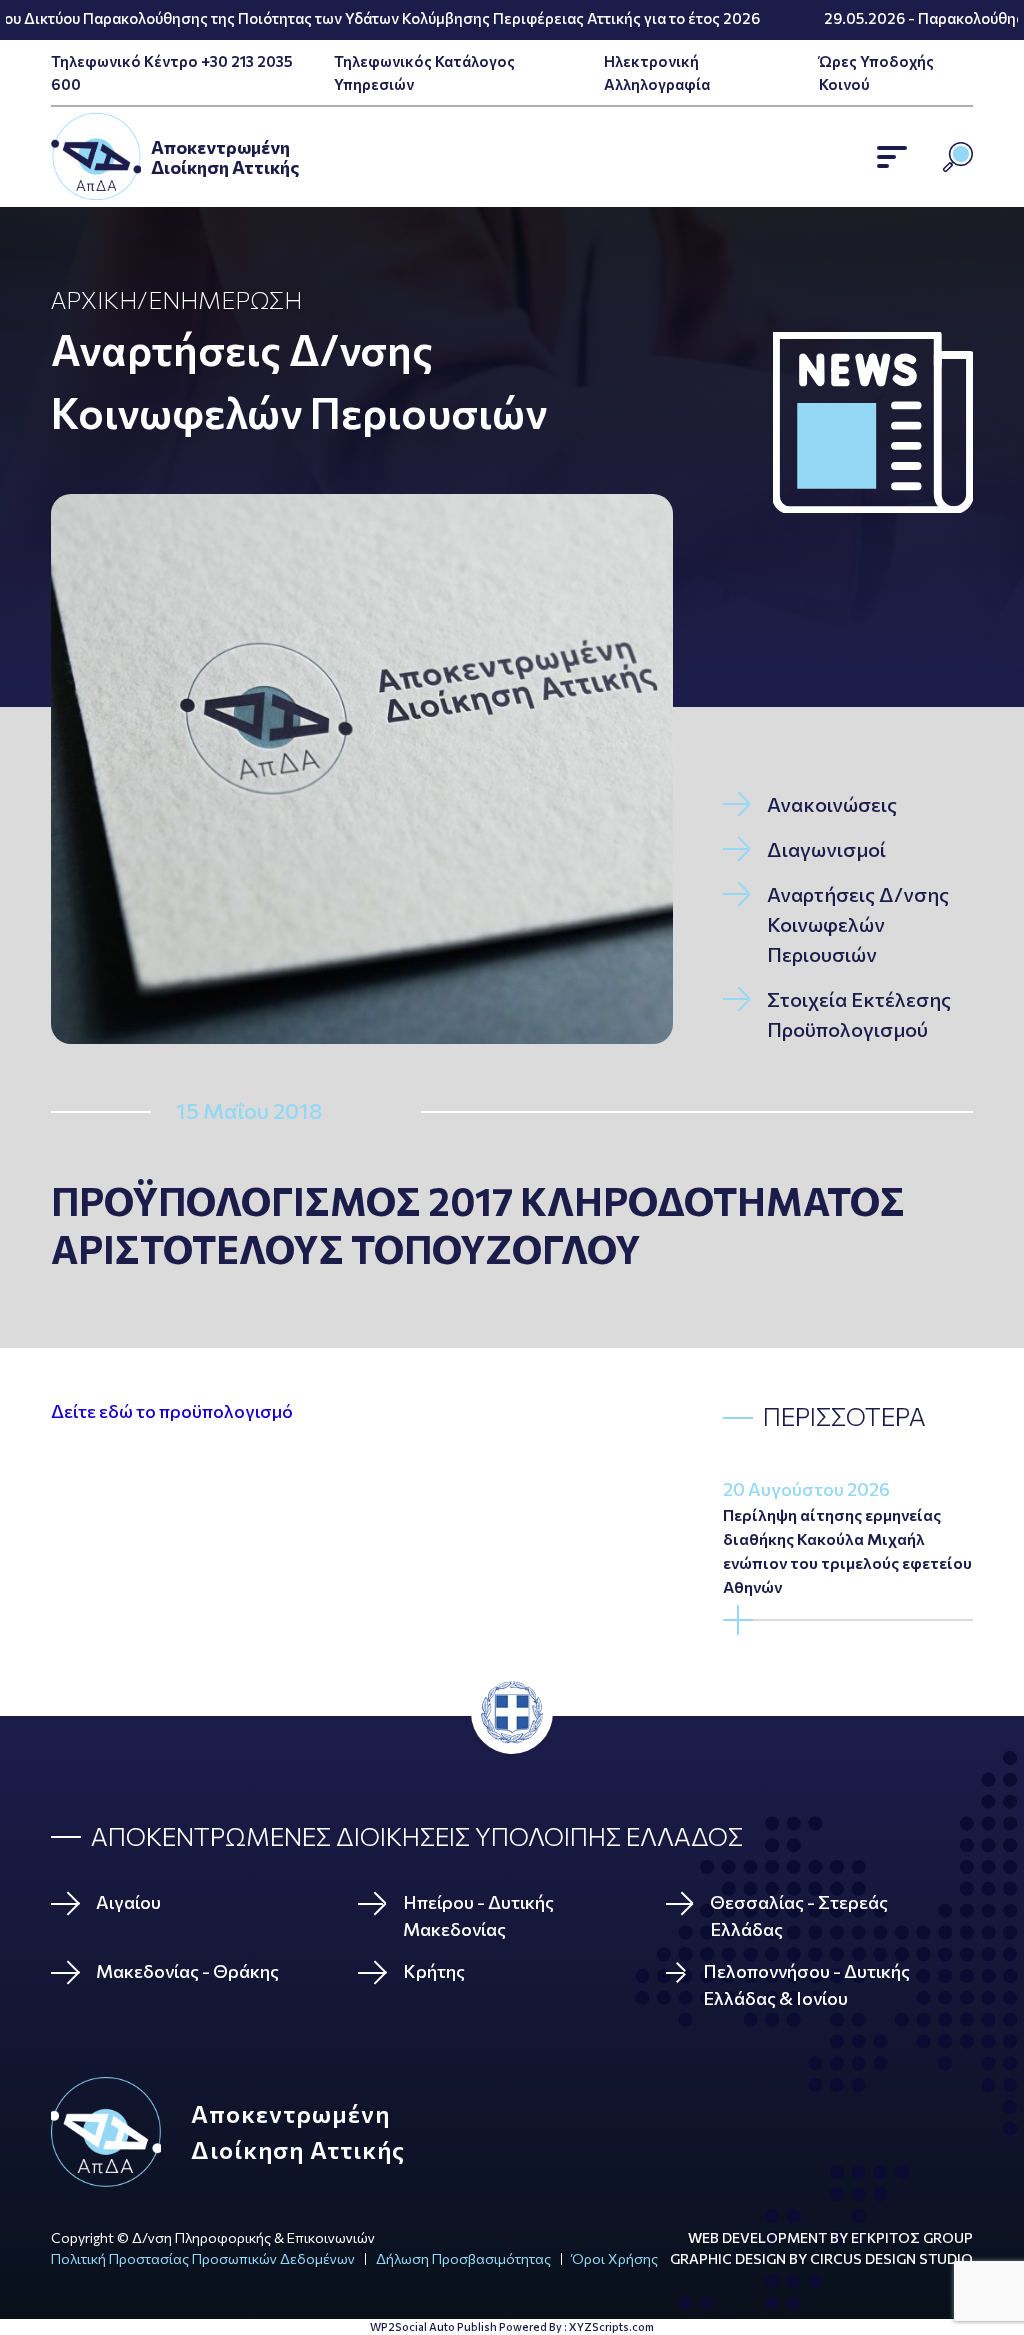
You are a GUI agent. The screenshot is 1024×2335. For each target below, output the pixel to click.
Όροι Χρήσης (615, 2258)
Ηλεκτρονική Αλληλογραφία (657, 72)
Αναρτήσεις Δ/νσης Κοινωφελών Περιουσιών (299, 380)
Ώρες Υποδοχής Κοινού (876, 72)
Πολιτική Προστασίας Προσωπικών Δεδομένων (203, 2258)
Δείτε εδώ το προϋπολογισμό (172, 1411)
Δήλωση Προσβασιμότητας (463, 2258)
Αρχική (94, 299)
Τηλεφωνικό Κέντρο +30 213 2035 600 (172, 72)
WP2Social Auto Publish (433, 2326)
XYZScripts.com (611, 2326)
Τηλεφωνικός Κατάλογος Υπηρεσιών (424, 72)
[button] (892, 157)
